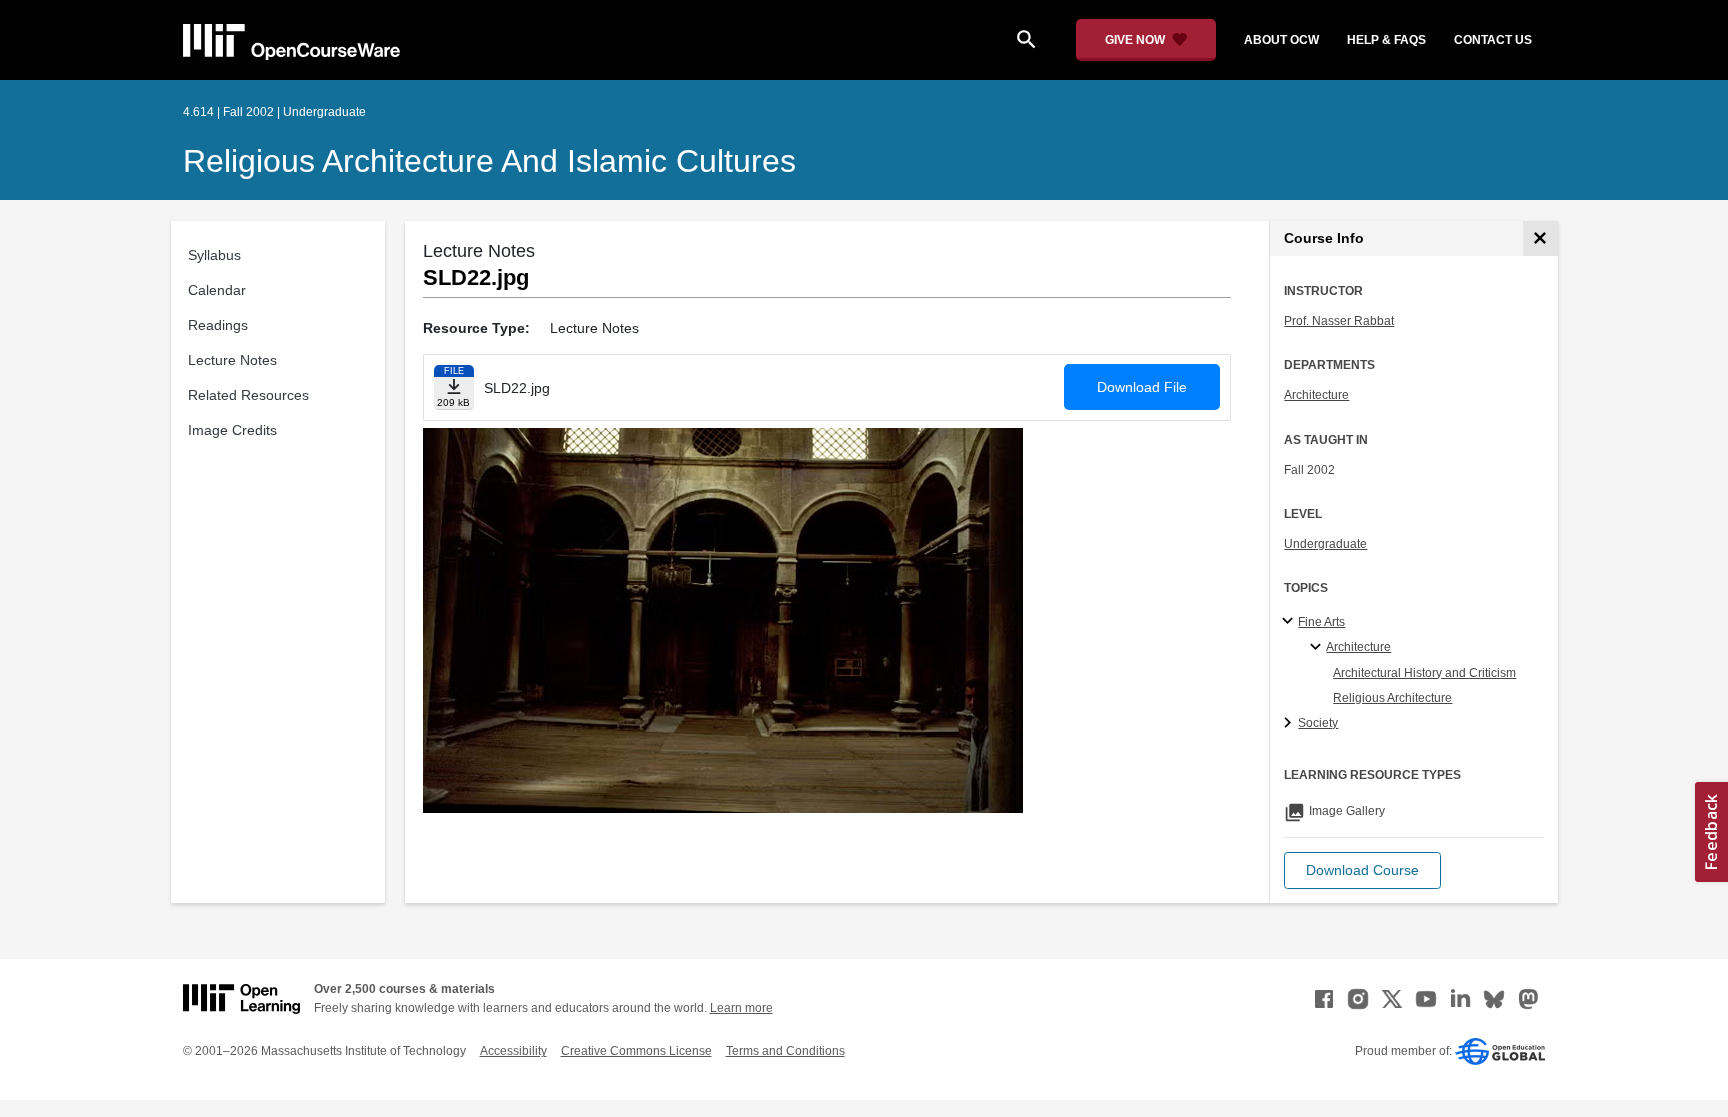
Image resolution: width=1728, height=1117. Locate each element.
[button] (1362, 870)
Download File (1142, 387)
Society (1318, 723)
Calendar (217, 290)
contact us (1493, 40)
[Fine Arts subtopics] (1290, 622)
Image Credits (232, 430)
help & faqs (1386, 40)
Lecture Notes (232, 360)
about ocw (1281, 40)
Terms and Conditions (785, 1051)
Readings (218, 325)
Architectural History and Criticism (1424, 673)
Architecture (1316, 395)
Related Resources (248, 395)
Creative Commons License (636, 1051)
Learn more (741, 1008)
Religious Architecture (1392, 698)
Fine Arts (1321, 622)
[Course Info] (1540, 238)
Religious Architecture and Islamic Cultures (489, 161)
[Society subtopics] (1290, 724)
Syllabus (214, 255)
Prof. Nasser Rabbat (1339, 321)
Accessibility (513, 1051)
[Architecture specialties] (1318, 648)
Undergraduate (1325, 544)
